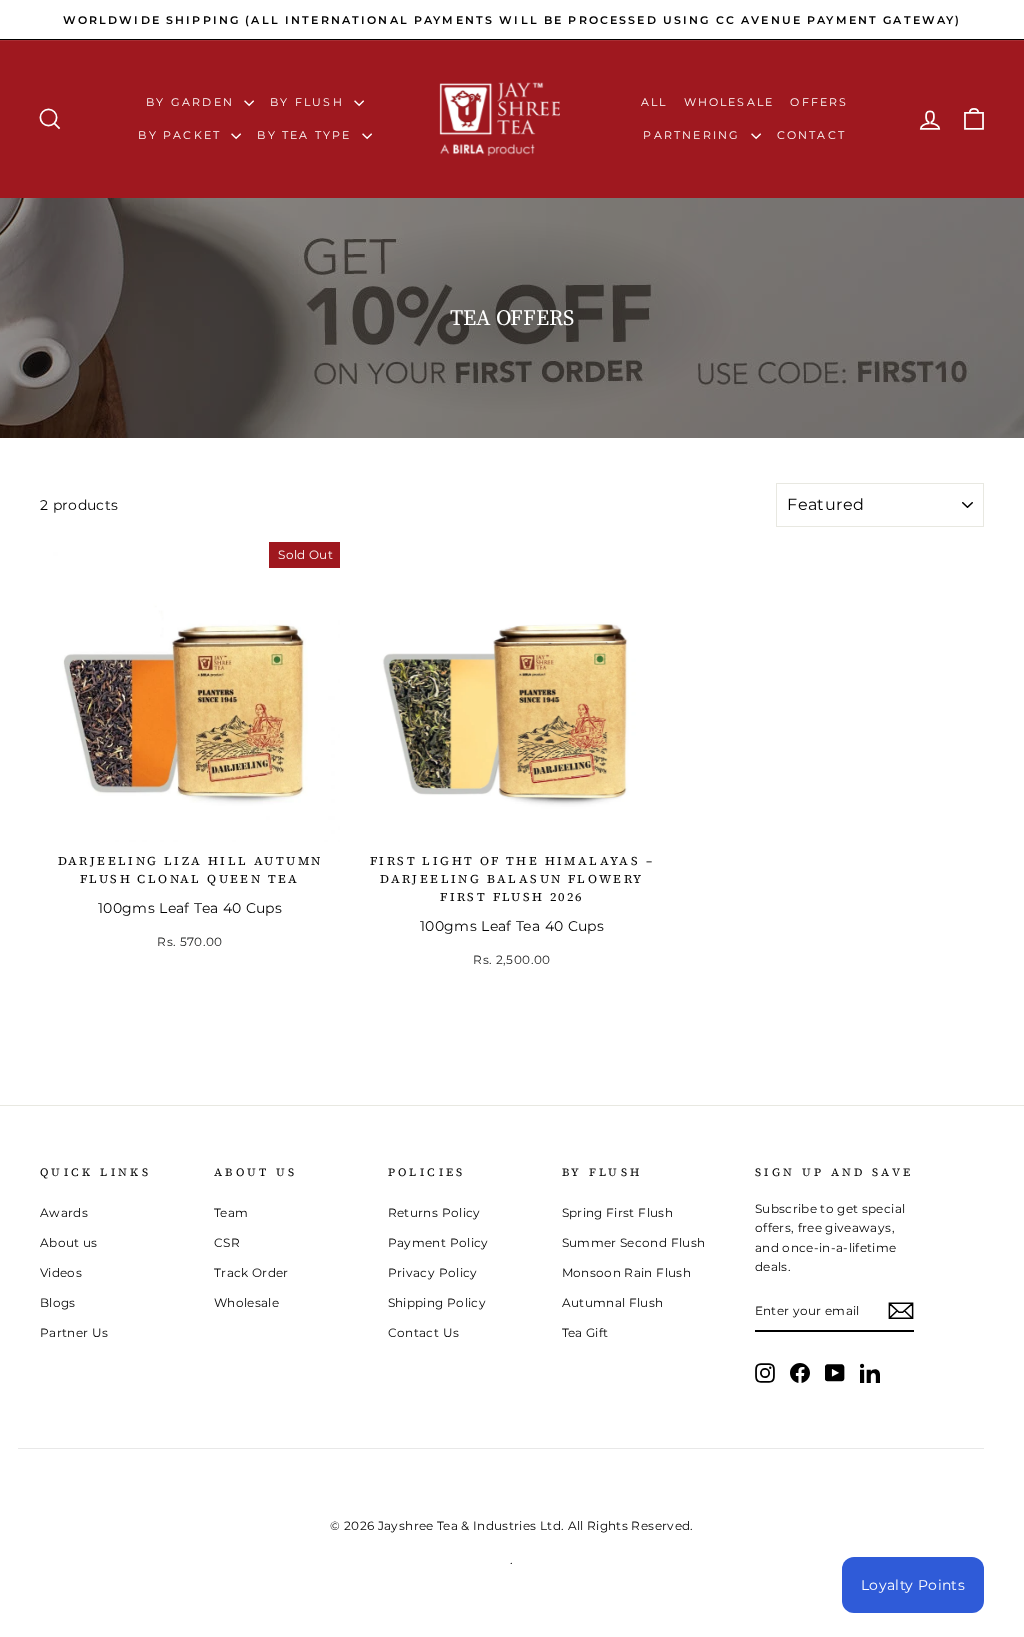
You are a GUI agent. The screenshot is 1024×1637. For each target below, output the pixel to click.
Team (231, 1212)
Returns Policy (434, 1212)
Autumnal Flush (613, 1302)
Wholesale (729, 102)
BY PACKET (182, 135)
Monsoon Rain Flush (626, 1272)
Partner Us (74, 1332)
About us (69, 1242)
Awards (64, 1212)
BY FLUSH (309, 102)
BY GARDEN (192, 102)
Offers (819, 102)
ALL (654, 102)
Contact (811, 135)
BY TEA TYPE (306, 135)
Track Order (251, 1272)
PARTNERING (694, 135)
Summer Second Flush (634, 1242)
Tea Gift (585, 1332)
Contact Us (424, 1332)
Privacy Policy (433, 1272)
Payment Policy (438, 1242)
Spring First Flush (617, 1212)
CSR (227, 1242)
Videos (61, 1272)
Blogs (58, 1302)
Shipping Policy (437, 1302)
